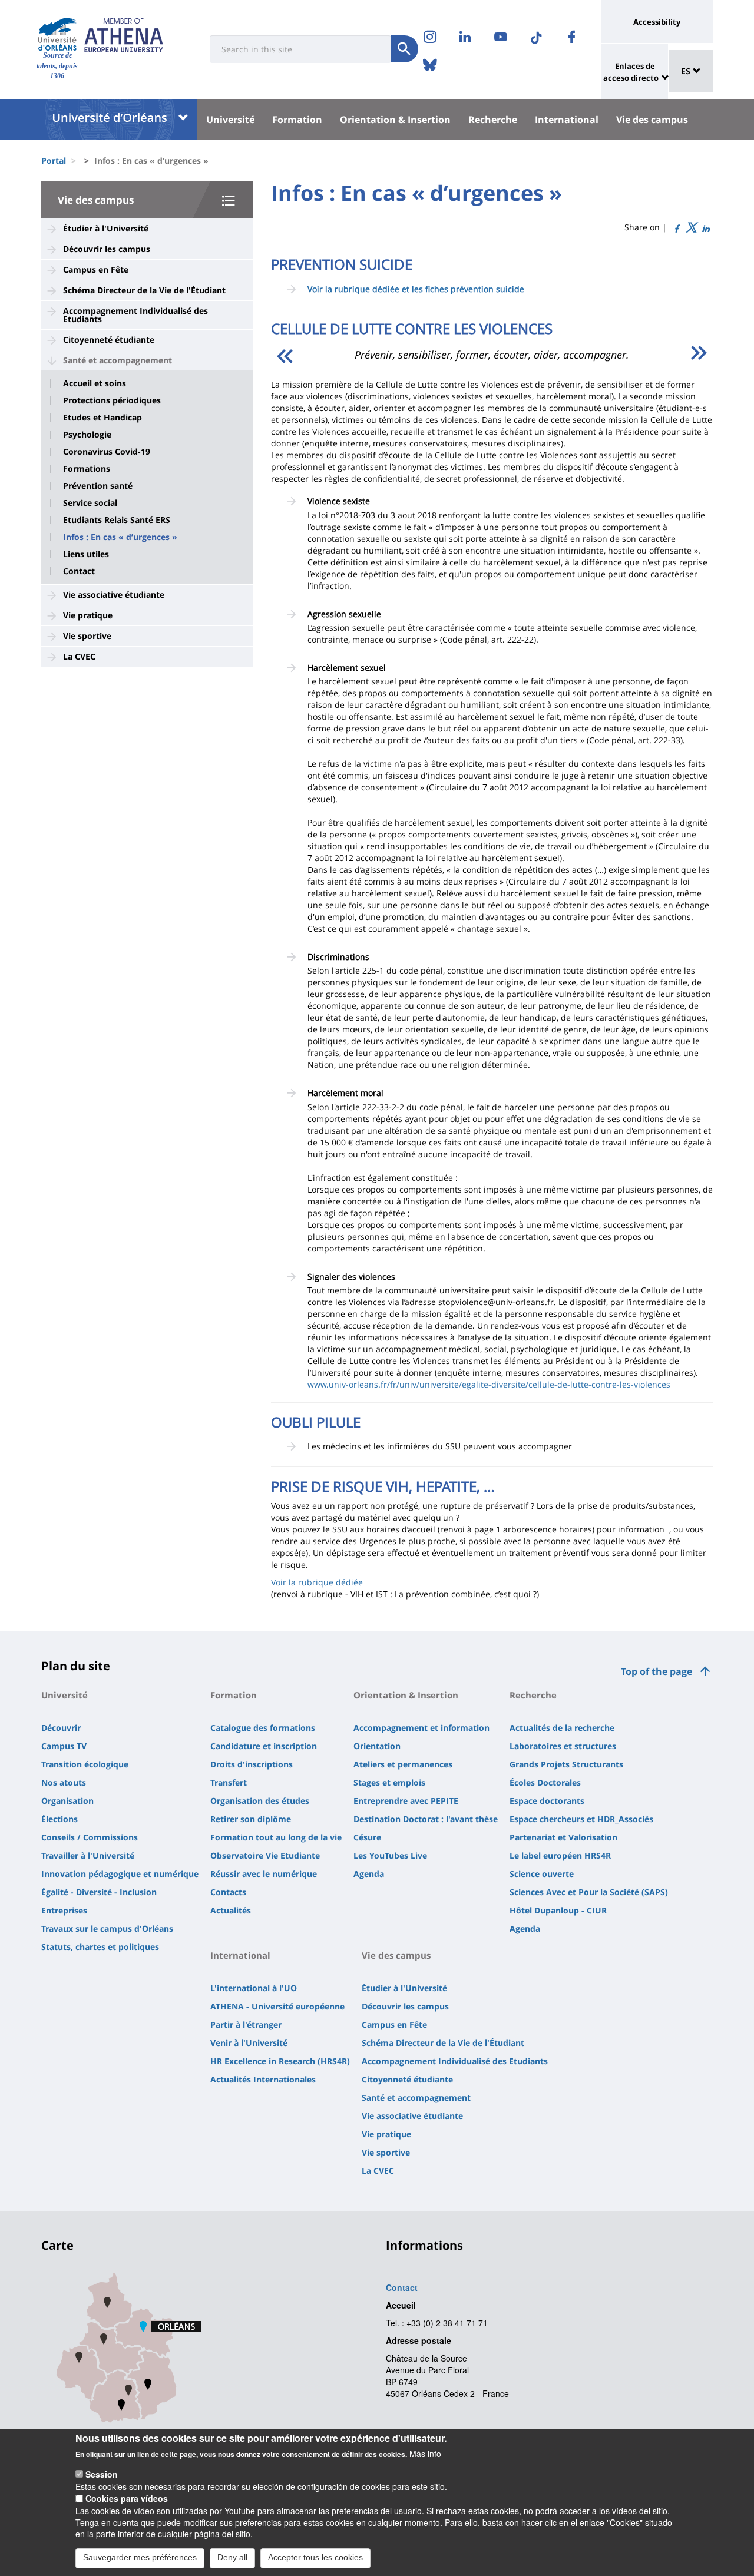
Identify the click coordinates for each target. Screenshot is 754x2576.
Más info (425, 2454)
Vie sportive (87, 636)
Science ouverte (542, 1874)
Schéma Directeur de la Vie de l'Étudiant (144, 290)
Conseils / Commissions (90, 1837)
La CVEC (79, 656)
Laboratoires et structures (563, 1746)
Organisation (67, 1801)
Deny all (232, 2557)
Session (102, 2474)
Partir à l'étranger (246, 2024)
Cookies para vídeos (127, 2498)
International (567, 120)
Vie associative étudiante (114, 595)
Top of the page (657, 1671)
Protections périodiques (112, 400)
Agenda (369, 1874)
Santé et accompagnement (118, 360)
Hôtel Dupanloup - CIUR (558, 1910)
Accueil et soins (95, 383)
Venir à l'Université (249, 2043)
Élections (59, 1819)
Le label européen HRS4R (560, 1855)
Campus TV (64, 1746)
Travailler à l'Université (88, 1855)
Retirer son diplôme (251, 1819)
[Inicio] (57, 34)
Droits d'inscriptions (252, 1764)
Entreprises (64, 1910)
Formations (87, 469)
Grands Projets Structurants (566, 1764)
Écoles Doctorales (545, 1782)
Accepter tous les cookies (315, 2557)
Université (230, 120)
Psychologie (87, 435)
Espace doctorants (547, 1801)
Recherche (493, 120)
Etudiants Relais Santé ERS (117, 520)
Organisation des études (260, 1801)
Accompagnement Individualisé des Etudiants (135, 315)
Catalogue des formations (263, 1728)
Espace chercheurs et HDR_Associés (581, 1819)
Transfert (229, 1782)
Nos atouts (64, 1782)
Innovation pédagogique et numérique (120, 1874)
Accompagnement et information (421, 1728)
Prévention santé (98, 486)
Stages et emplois (389, 1782)
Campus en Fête (96, 269)
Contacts (228, 1892)
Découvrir (61, 1728)
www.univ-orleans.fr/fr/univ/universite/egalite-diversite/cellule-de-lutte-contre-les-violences (489, 1384)
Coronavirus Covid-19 (107, 452)
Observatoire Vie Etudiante (265, 1855)
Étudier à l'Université (106, 228)
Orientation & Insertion (395, 120)
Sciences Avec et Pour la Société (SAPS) (589, 1892)
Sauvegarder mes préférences (140, 2557)
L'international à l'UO (254, 1988)
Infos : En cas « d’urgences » (120, 537)
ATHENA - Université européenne (277, 2006)
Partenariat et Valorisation (563, 1837)
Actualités (231, 1910)
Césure (367, 1837)
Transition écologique (85, 1764)
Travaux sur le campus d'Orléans (107, 1928)
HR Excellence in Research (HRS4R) (280, 2061)
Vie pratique (88, 615)
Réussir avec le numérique (264, 1874)
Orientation (377, 1746)
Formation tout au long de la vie (276, 1837)
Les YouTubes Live (390, 1855)
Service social (90, 503)
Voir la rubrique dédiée (317, 1582)
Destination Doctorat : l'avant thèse (426, 1819)
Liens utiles (86, 554)
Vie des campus (652, 120)
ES (687, 71)
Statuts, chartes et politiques (100, 1947)
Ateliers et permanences (403, 1764)
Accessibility (657, 22)
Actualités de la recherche (562, 1728)
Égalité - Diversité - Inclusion (99, 1892)
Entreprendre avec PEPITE (406, 1801)
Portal (54, 160)
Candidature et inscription (264, 1746)
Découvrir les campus (107, 249)
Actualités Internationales (263, 2079)
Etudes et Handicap (102, 418)
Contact (79, 571)
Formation (297, 120)
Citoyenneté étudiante (109, 340)
